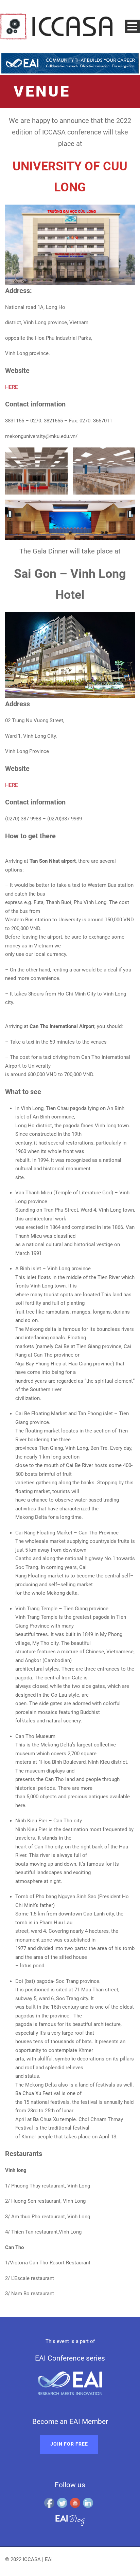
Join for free (69, 2444)
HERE (12, 387)
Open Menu (132, 26)
